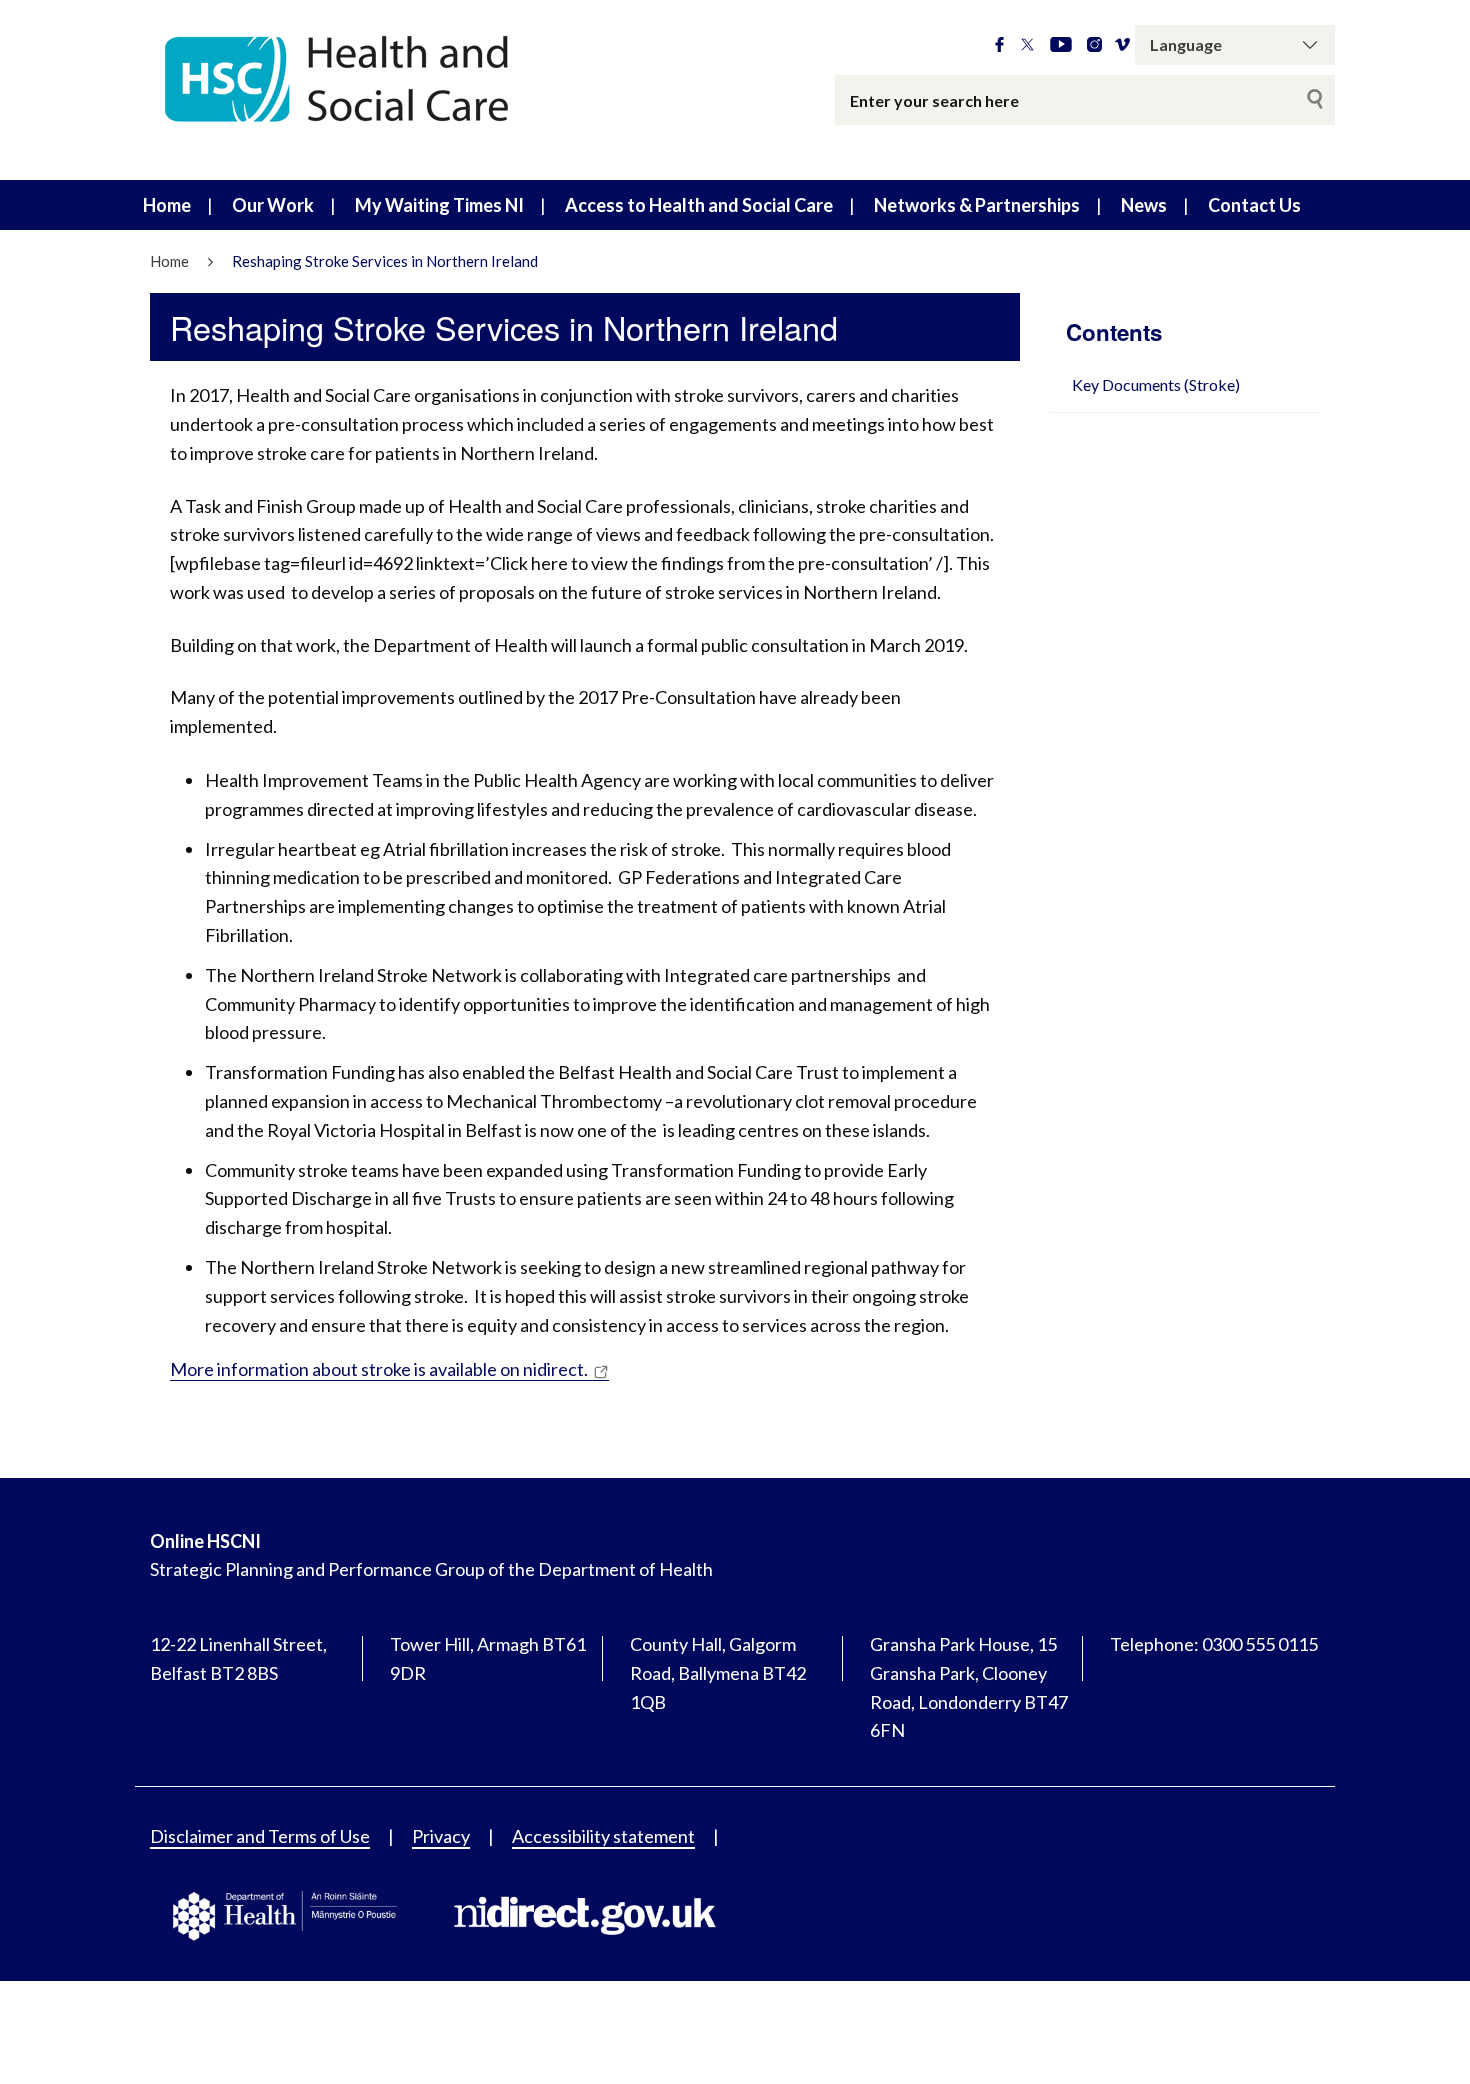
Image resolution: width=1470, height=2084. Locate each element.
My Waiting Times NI (439, 205)
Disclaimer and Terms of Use (260, 1836)
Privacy (441, 1836)
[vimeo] (1122, 45)
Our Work (273, 205)
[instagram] (1094, 45)
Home (167, 205)
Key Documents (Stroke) (1156, 384)
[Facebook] (999, 45)
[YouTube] (1061, 45)
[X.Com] (1027, 45)
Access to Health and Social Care (699, 205)
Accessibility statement (603, 1836)
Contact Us (1254, 205)
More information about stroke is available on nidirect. (379, 1369)
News (1144, 205)
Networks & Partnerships (977, 205)
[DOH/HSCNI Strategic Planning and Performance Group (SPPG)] (385, 90)
